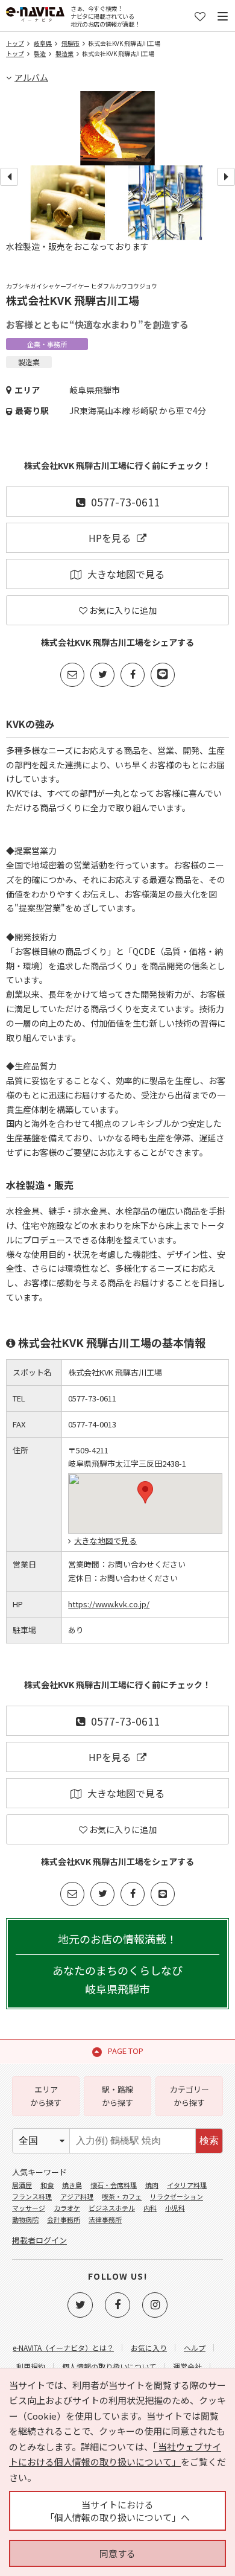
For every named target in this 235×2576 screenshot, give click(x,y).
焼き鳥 (72, 2185)
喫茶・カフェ (122, 2196)
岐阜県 (43, 43)
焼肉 (152, 2185)
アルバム (31, 77)
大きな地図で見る (126, 574)
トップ (15, 43)
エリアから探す (46, 2096)
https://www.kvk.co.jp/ (109, 1604)
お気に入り (149, 2348)
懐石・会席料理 (114, 2185)
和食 (47, 2185)
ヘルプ (195, 2348)
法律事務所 (105, 2219)
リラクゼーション (177, 2196)
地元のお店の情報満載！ (117, 1963)
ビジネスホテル (112, 2208)
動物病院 (25, 2219)
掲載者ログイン (39, 2240)
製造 (40, 53)
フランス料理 (32, 2196)
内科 (150, 2208)
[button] (145, 1492)
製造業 (64, 53)
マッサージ (29, 2208)
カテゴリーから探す (190, 2096)
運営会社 (187, 2366)
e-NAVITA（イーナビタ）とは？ (63, 2348)
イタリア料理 (187, 2185)
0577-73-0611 (125, 502)
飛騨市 (70, 43)
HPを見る (110, 538)
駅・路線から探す (117, 2096)
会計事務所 (64, 2219)
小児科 (175, 2208)
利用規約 (31, 2366)
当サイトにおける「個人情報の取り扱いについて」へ (117, 2511)
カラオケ (67, 2208)
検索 (209, 2141)
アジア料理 (77, 2196)
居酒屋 (22, 2185)
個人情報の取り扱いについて (109, 2366)
